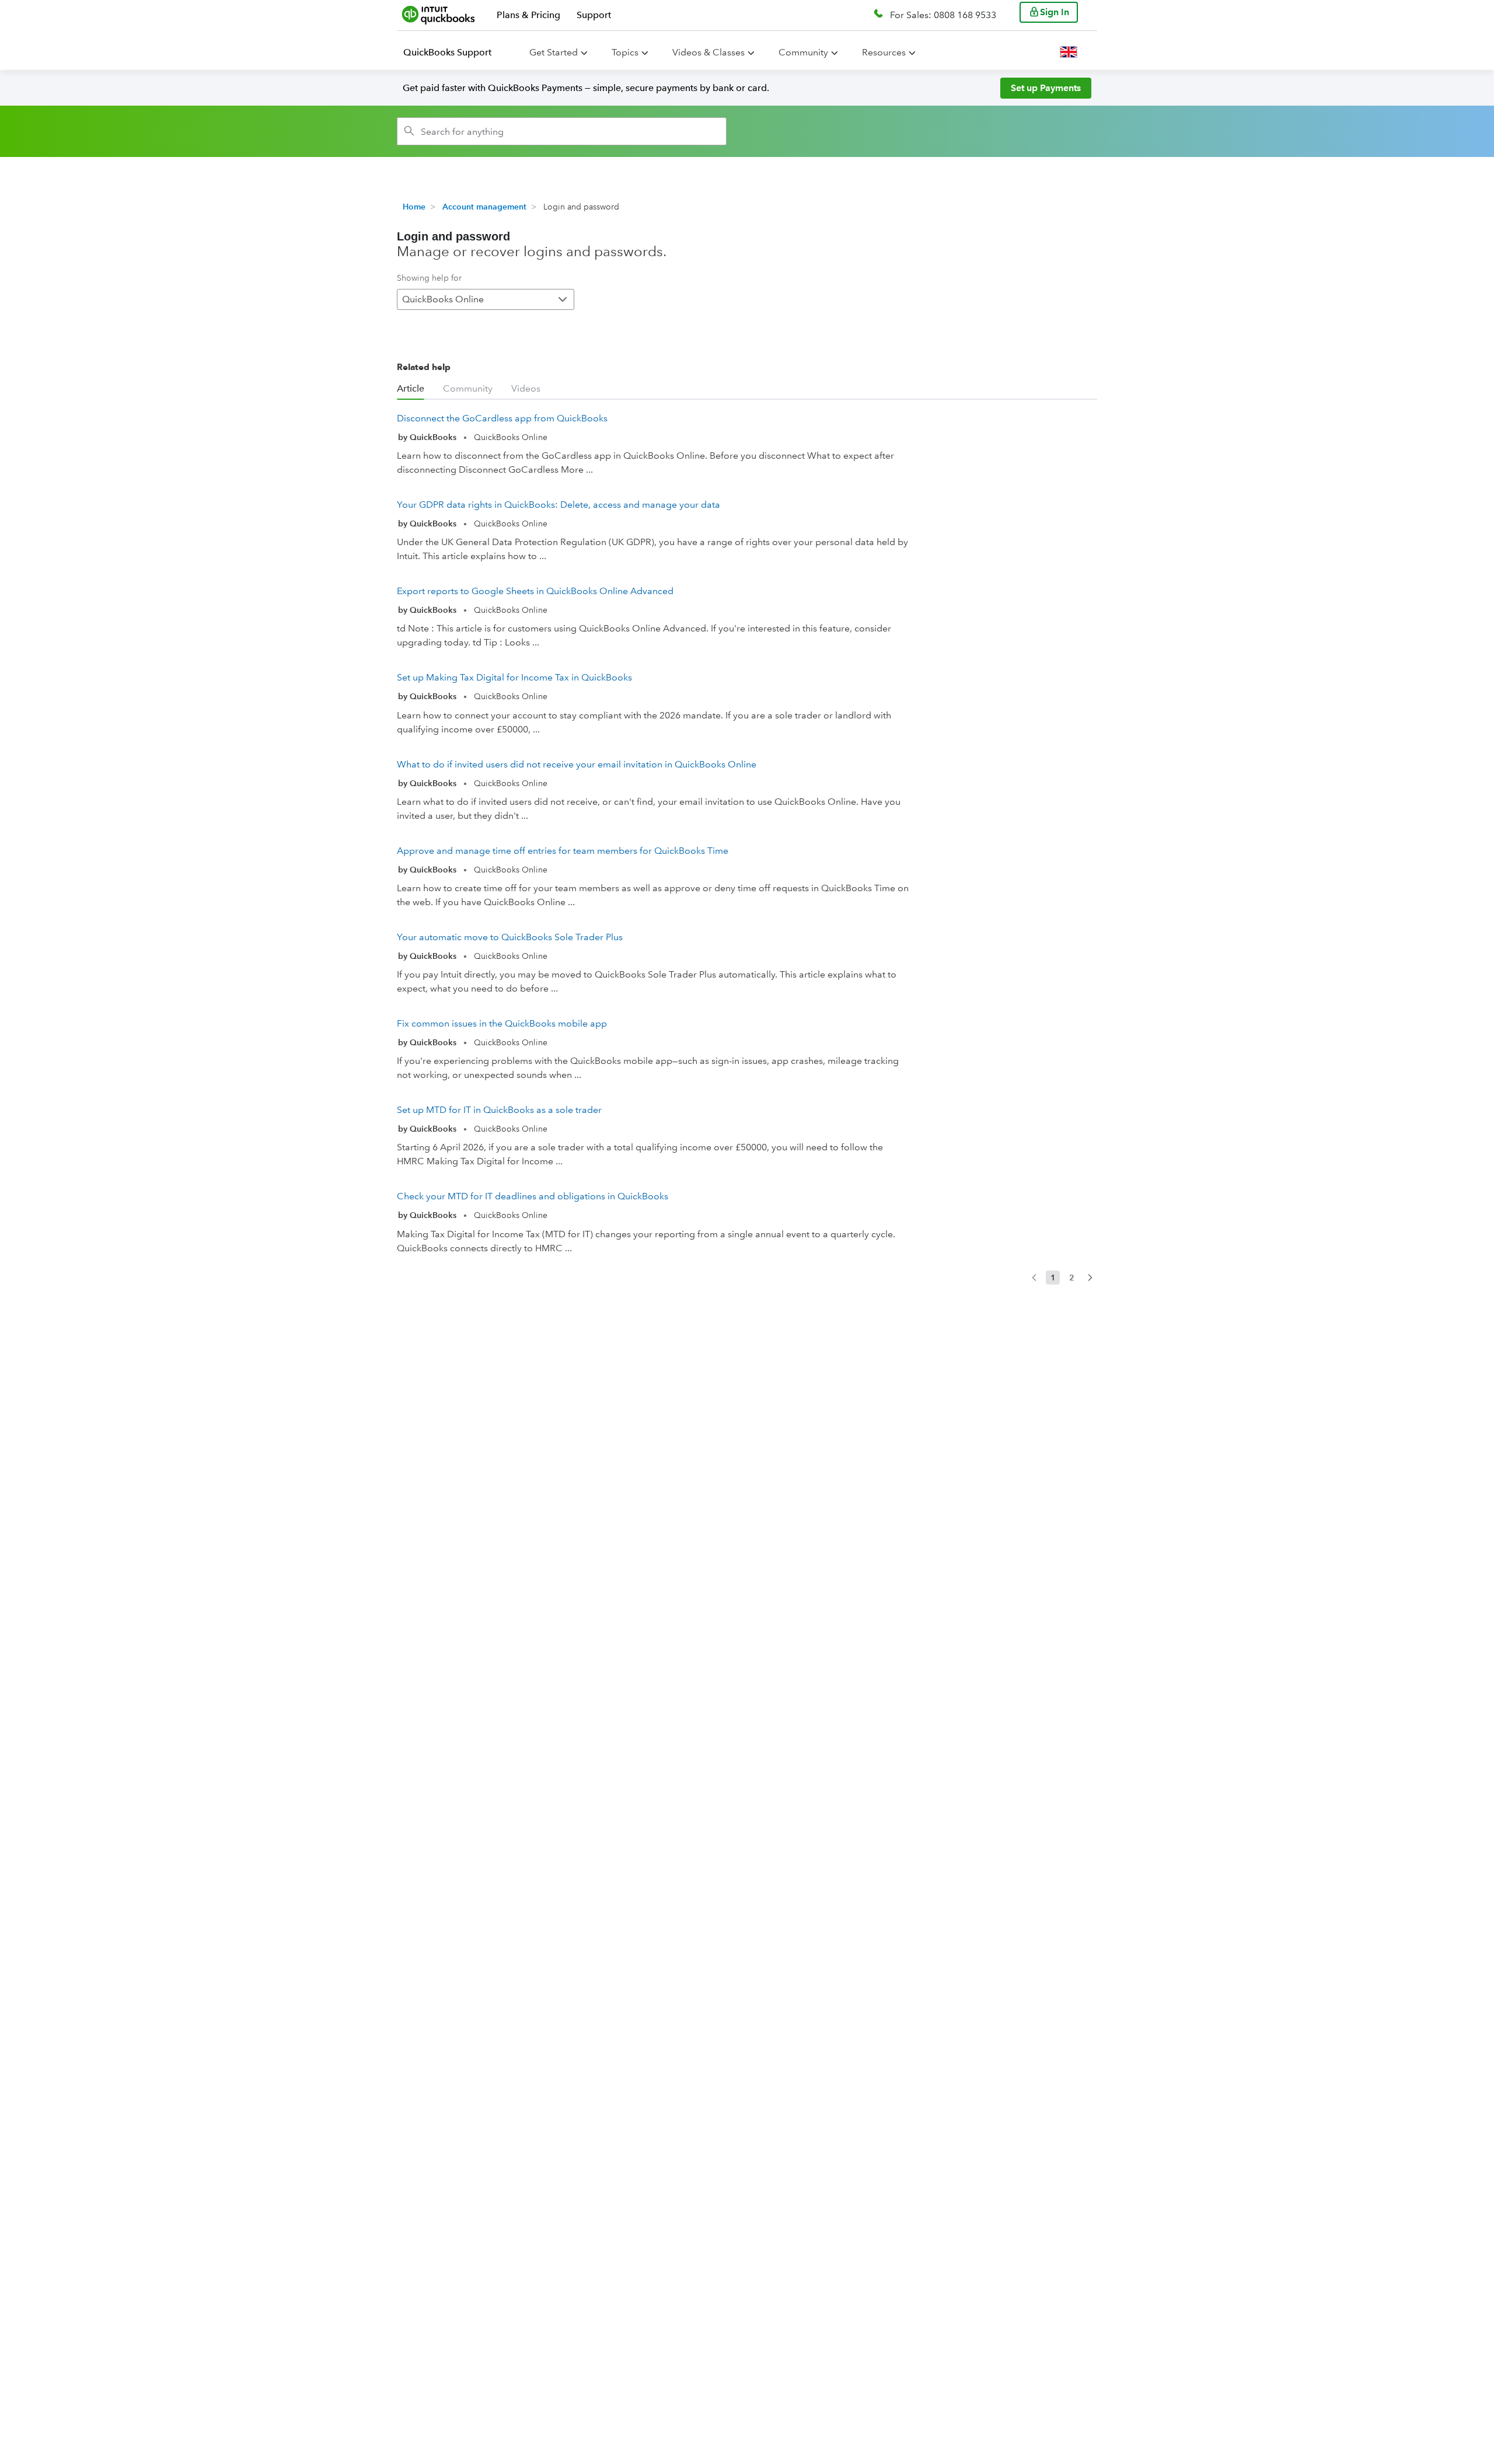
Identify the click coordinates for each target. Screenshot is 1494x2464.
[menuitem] (454, 53)
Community (803, 52)
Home (414, 207)
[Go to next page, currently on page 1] (1090, 1278)
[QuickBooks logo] (439, 15)
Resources (884, 52)
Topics (625, 52)
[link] (654, 446)
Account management (484, 207)
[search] (409, 131)
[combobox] (562, 131)
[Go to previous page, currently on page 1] (1034, 1278)
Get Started (554, 52)
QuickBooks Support (447, 52)
